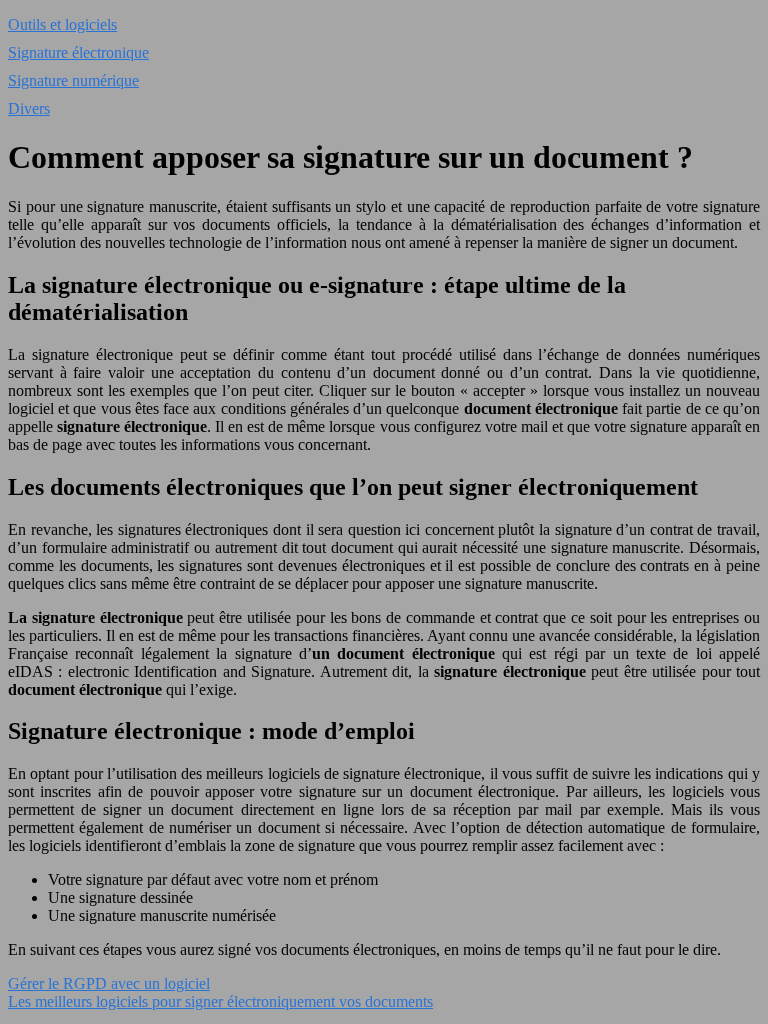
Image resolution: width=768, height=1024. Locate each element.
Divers (29, 108)
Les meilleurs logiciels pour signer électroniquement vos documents (220, 1001)
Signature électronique (78, 52)
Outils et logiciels (62, 24)
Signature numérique (73, 80)
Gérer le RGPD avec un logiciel (109, 983)
